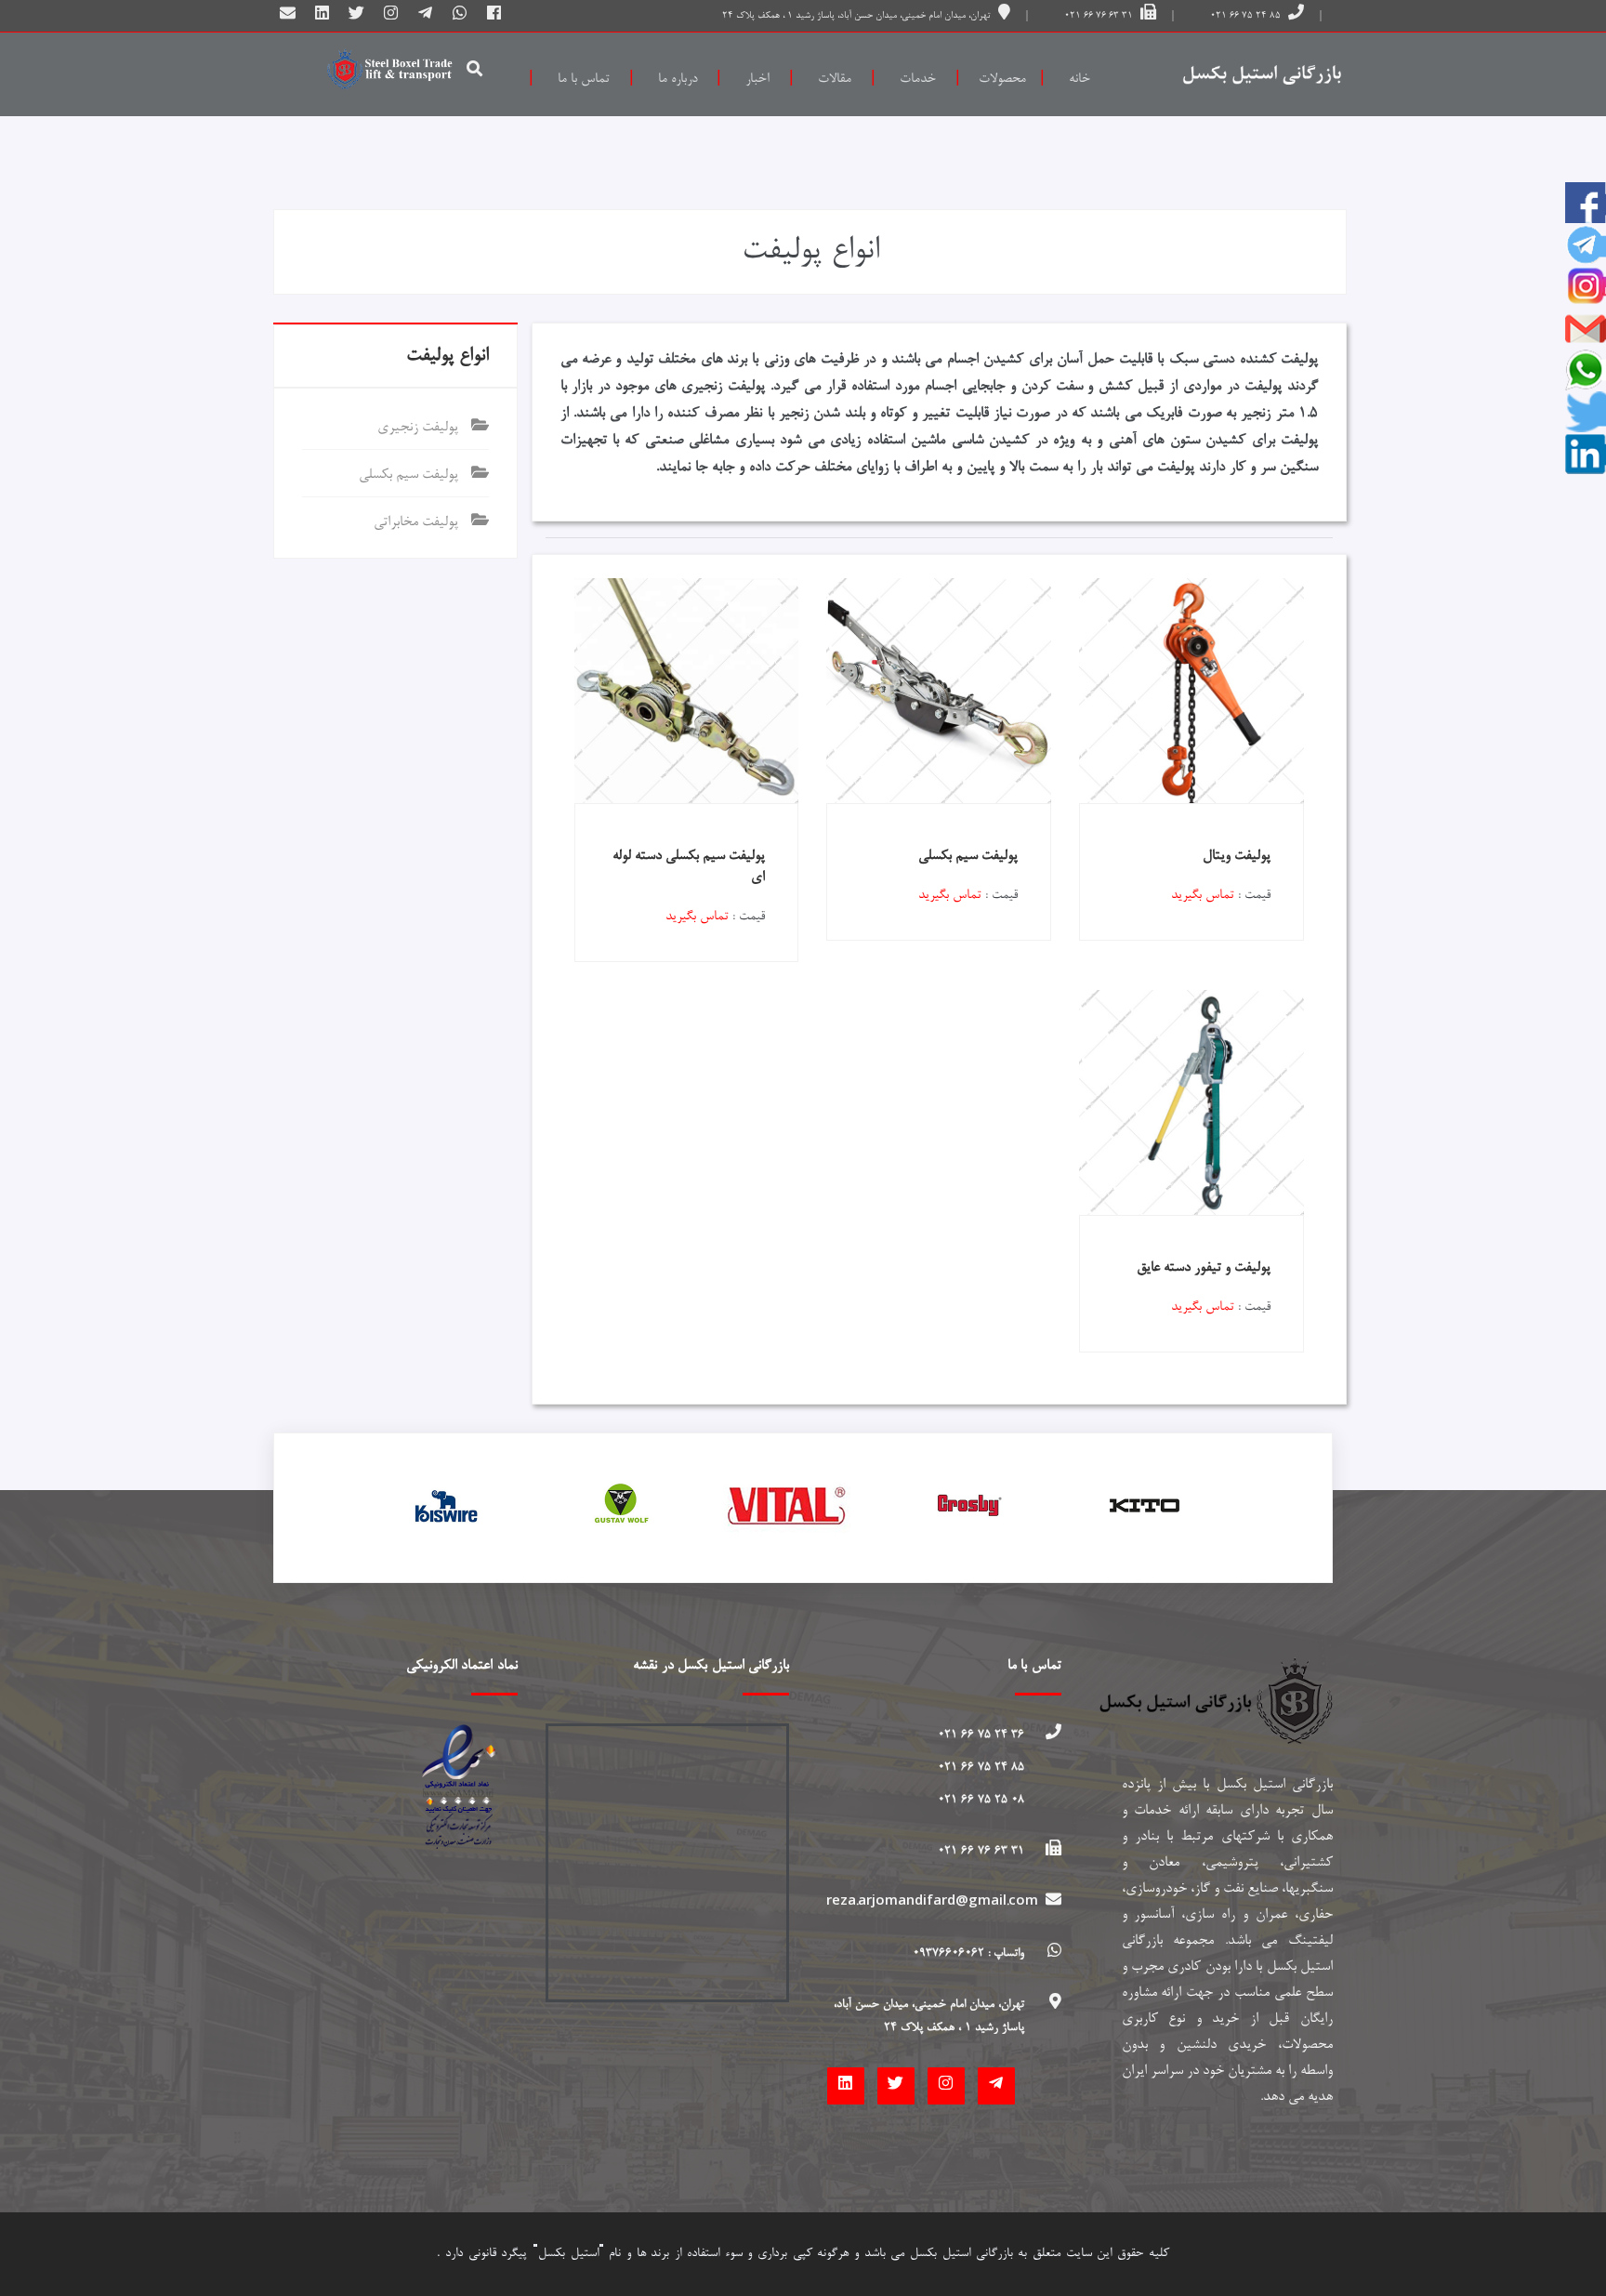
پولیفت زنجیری (420, 428)
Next (1299, 1508)
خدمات (918, 79)
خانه (1079, 79)
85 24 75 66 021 (1245, 16)
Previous (307, 1508)
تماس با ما (584, 79)
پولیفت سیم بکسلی (410, 475)
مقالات (835, 79)
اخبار (757, 79)
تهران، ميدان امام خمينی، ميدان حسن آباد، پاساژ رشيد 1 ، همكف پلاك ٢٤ (858, 16)
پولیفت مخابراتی (418, 522)
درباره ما (678, 79)
